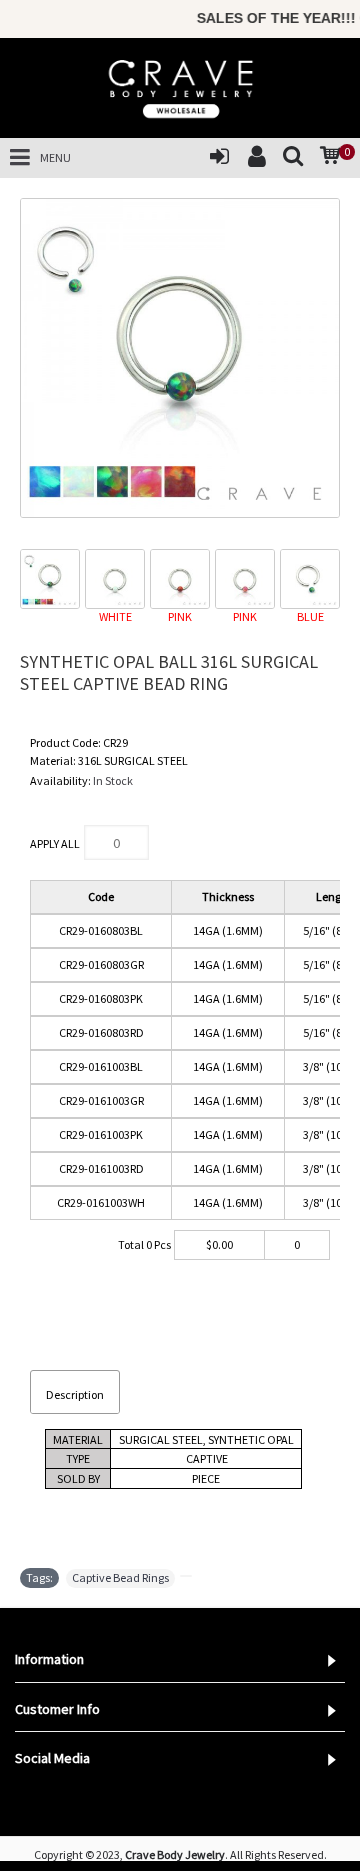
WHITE (115, 616)
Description (75, 1394)
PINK (180, 616)
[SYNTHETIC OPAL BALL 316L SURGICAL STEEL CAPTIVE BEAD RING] (180, 358)
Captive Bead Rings (120, 1577)
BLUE (310, 616)
